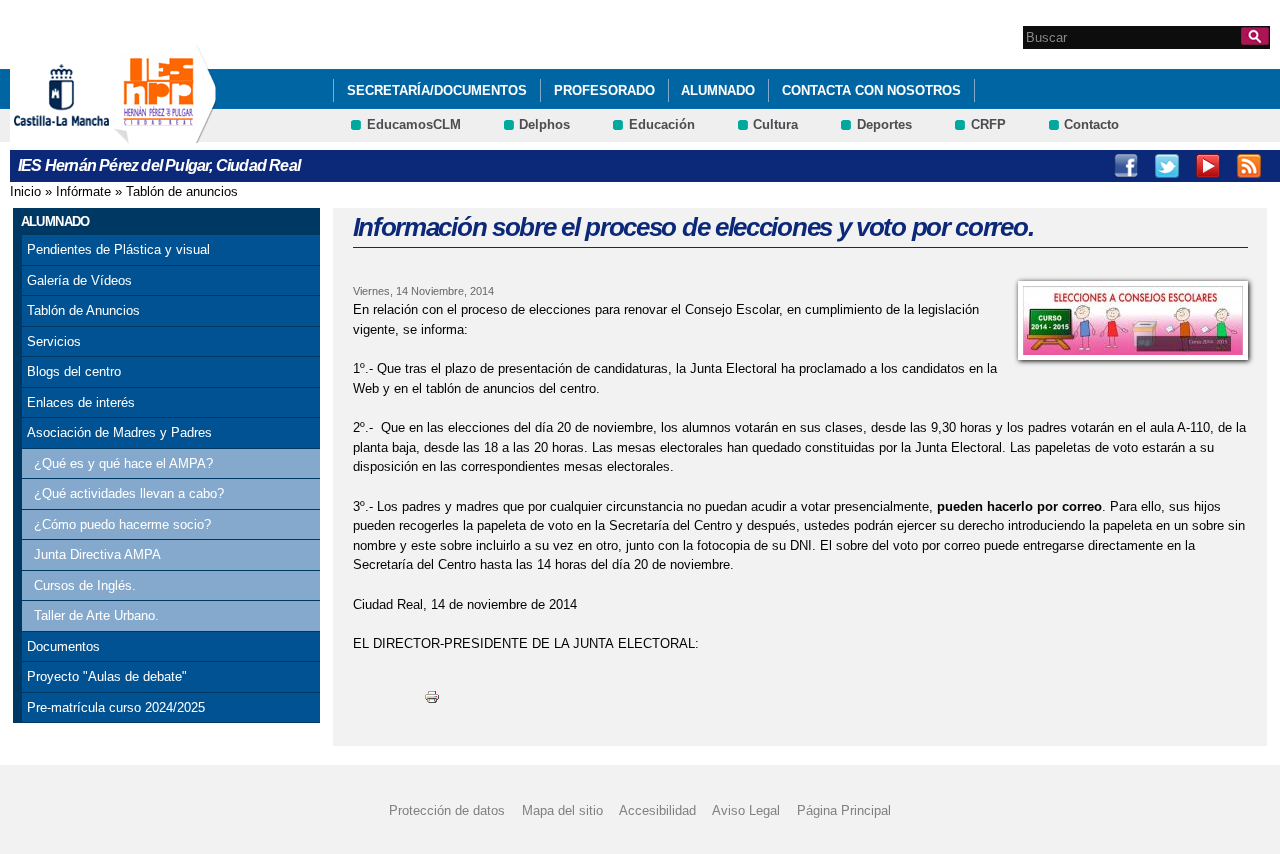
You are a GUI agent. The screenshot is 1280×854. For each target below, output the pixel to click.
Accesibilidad (657, 810)
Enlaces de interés (81, 402)
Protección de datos (447, 810)
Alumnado (718, 90)
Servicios (54, 341)
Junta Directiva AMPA (97, 554)
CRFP (988, 124)
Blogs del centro (74, 371)
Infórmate (83, 191)
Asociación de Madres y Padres (119, 432)
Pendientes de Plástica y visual (118, 249)
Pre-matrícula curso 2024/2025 (116, 707)
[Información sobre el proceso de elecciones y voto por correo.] (1133, 320)
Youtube (1208, 166)
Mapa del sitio (562, 810)
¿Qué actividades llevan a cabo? (129, 493)
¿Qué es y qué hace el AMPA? (123, 463)
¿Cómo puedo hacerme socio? (122, 524)
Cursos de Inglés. (85, 585)
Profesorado (604, 90)
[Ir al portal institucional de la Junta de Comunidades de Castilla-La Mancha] (86, 133)
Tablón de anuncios (182, 191)
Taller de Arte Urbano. (96, 615)
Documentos (63, 646)
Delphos (544, 124)
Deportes (884, 124)
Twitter (1167, 166)
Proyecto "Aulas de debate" (107, 676)
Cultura (775, 124)
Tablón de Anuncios (83, 310)
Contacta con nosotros (871, 90)
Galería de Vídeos (79, 280)
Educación (662, 124)
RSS (1249, 166)
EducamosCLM (414, 124)
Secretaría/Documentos (437, 90)
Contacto (1091, 124)
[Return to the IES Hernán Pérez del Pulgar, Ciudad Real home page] (165, 133)
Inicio (25, 191)
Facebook (1126, 166)
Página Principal (844, 810)
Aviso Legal (746, 810)
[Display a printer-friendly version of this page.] (432, 696)
